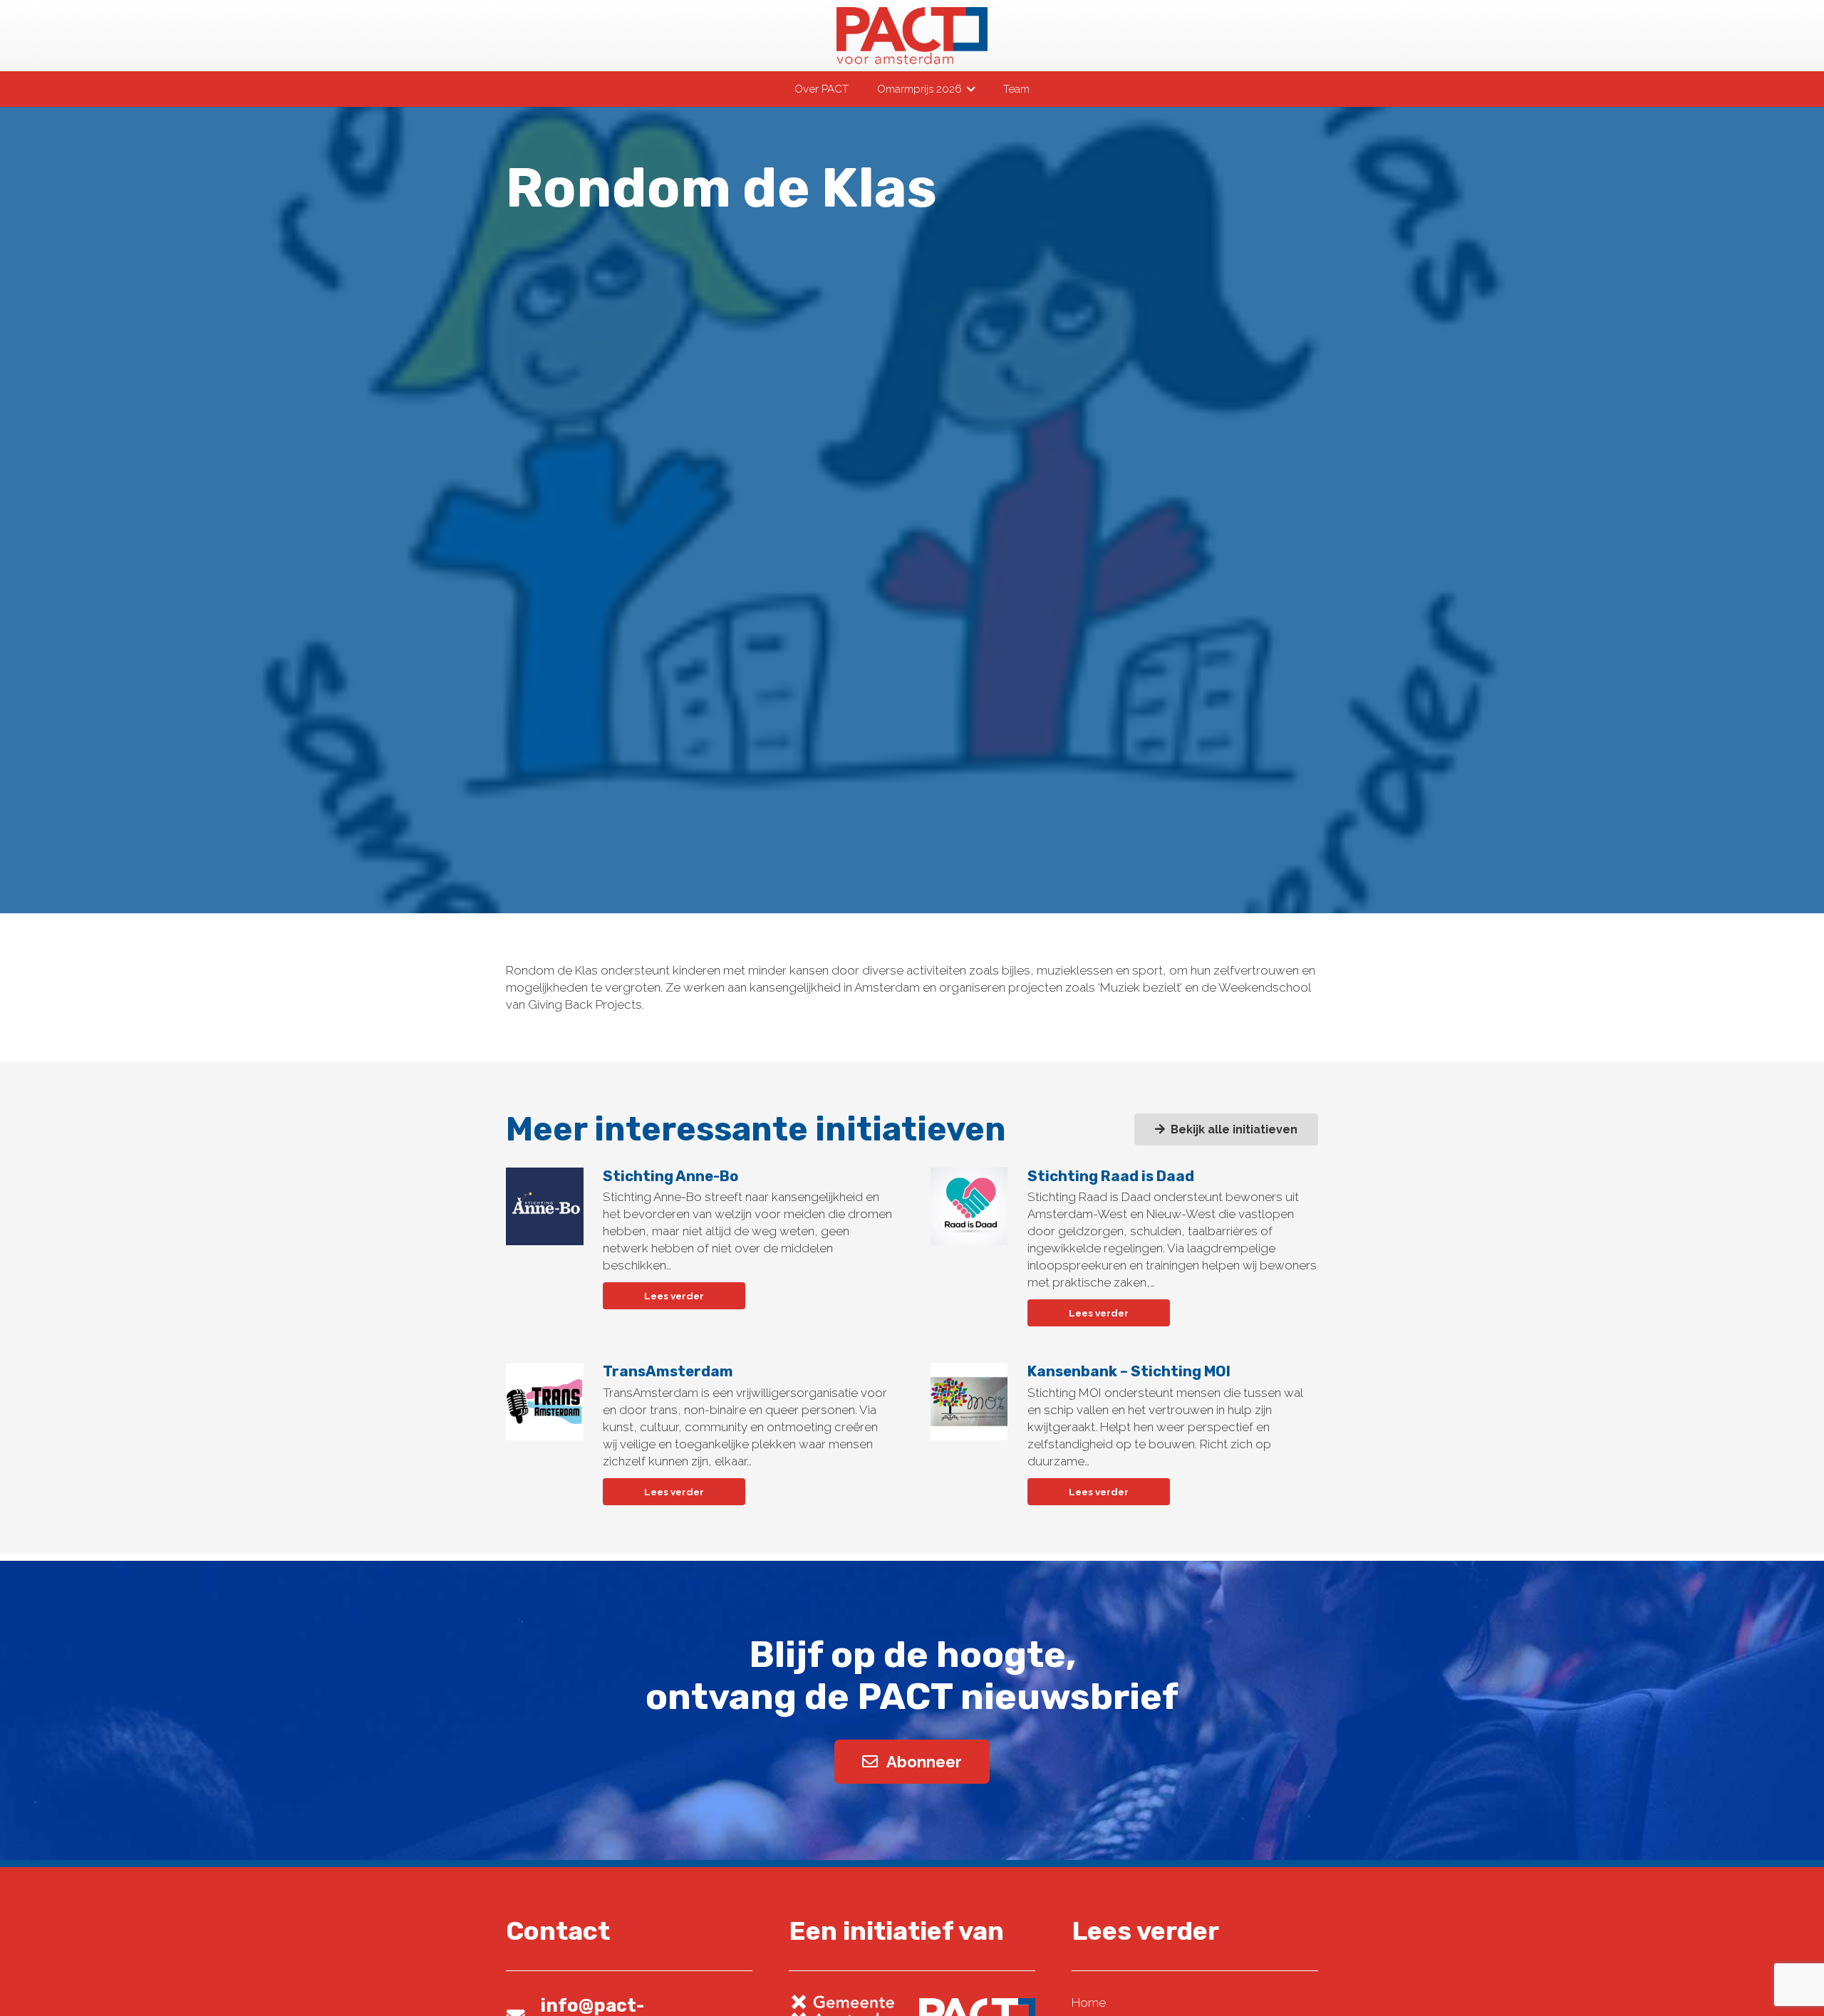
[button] (968, 89)
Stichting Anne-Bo (670, 1176)
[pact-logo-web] (912, 36)
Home (1089, 2002)
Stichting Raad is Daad (1111, 1176)
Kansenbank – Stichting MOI (1129, 1371)
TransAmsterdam (668, 1371)
